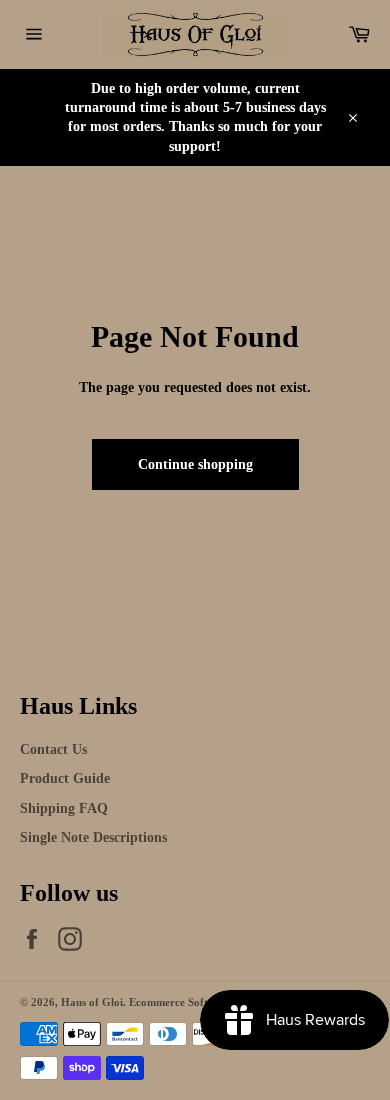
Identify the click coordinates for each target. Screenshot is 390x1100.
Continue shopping (195, 464)
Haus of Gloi (92, 1002)
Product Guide (65, 778)
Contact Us (53, 749)
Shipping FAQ (64, 808)
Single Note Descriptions (93, 837)
